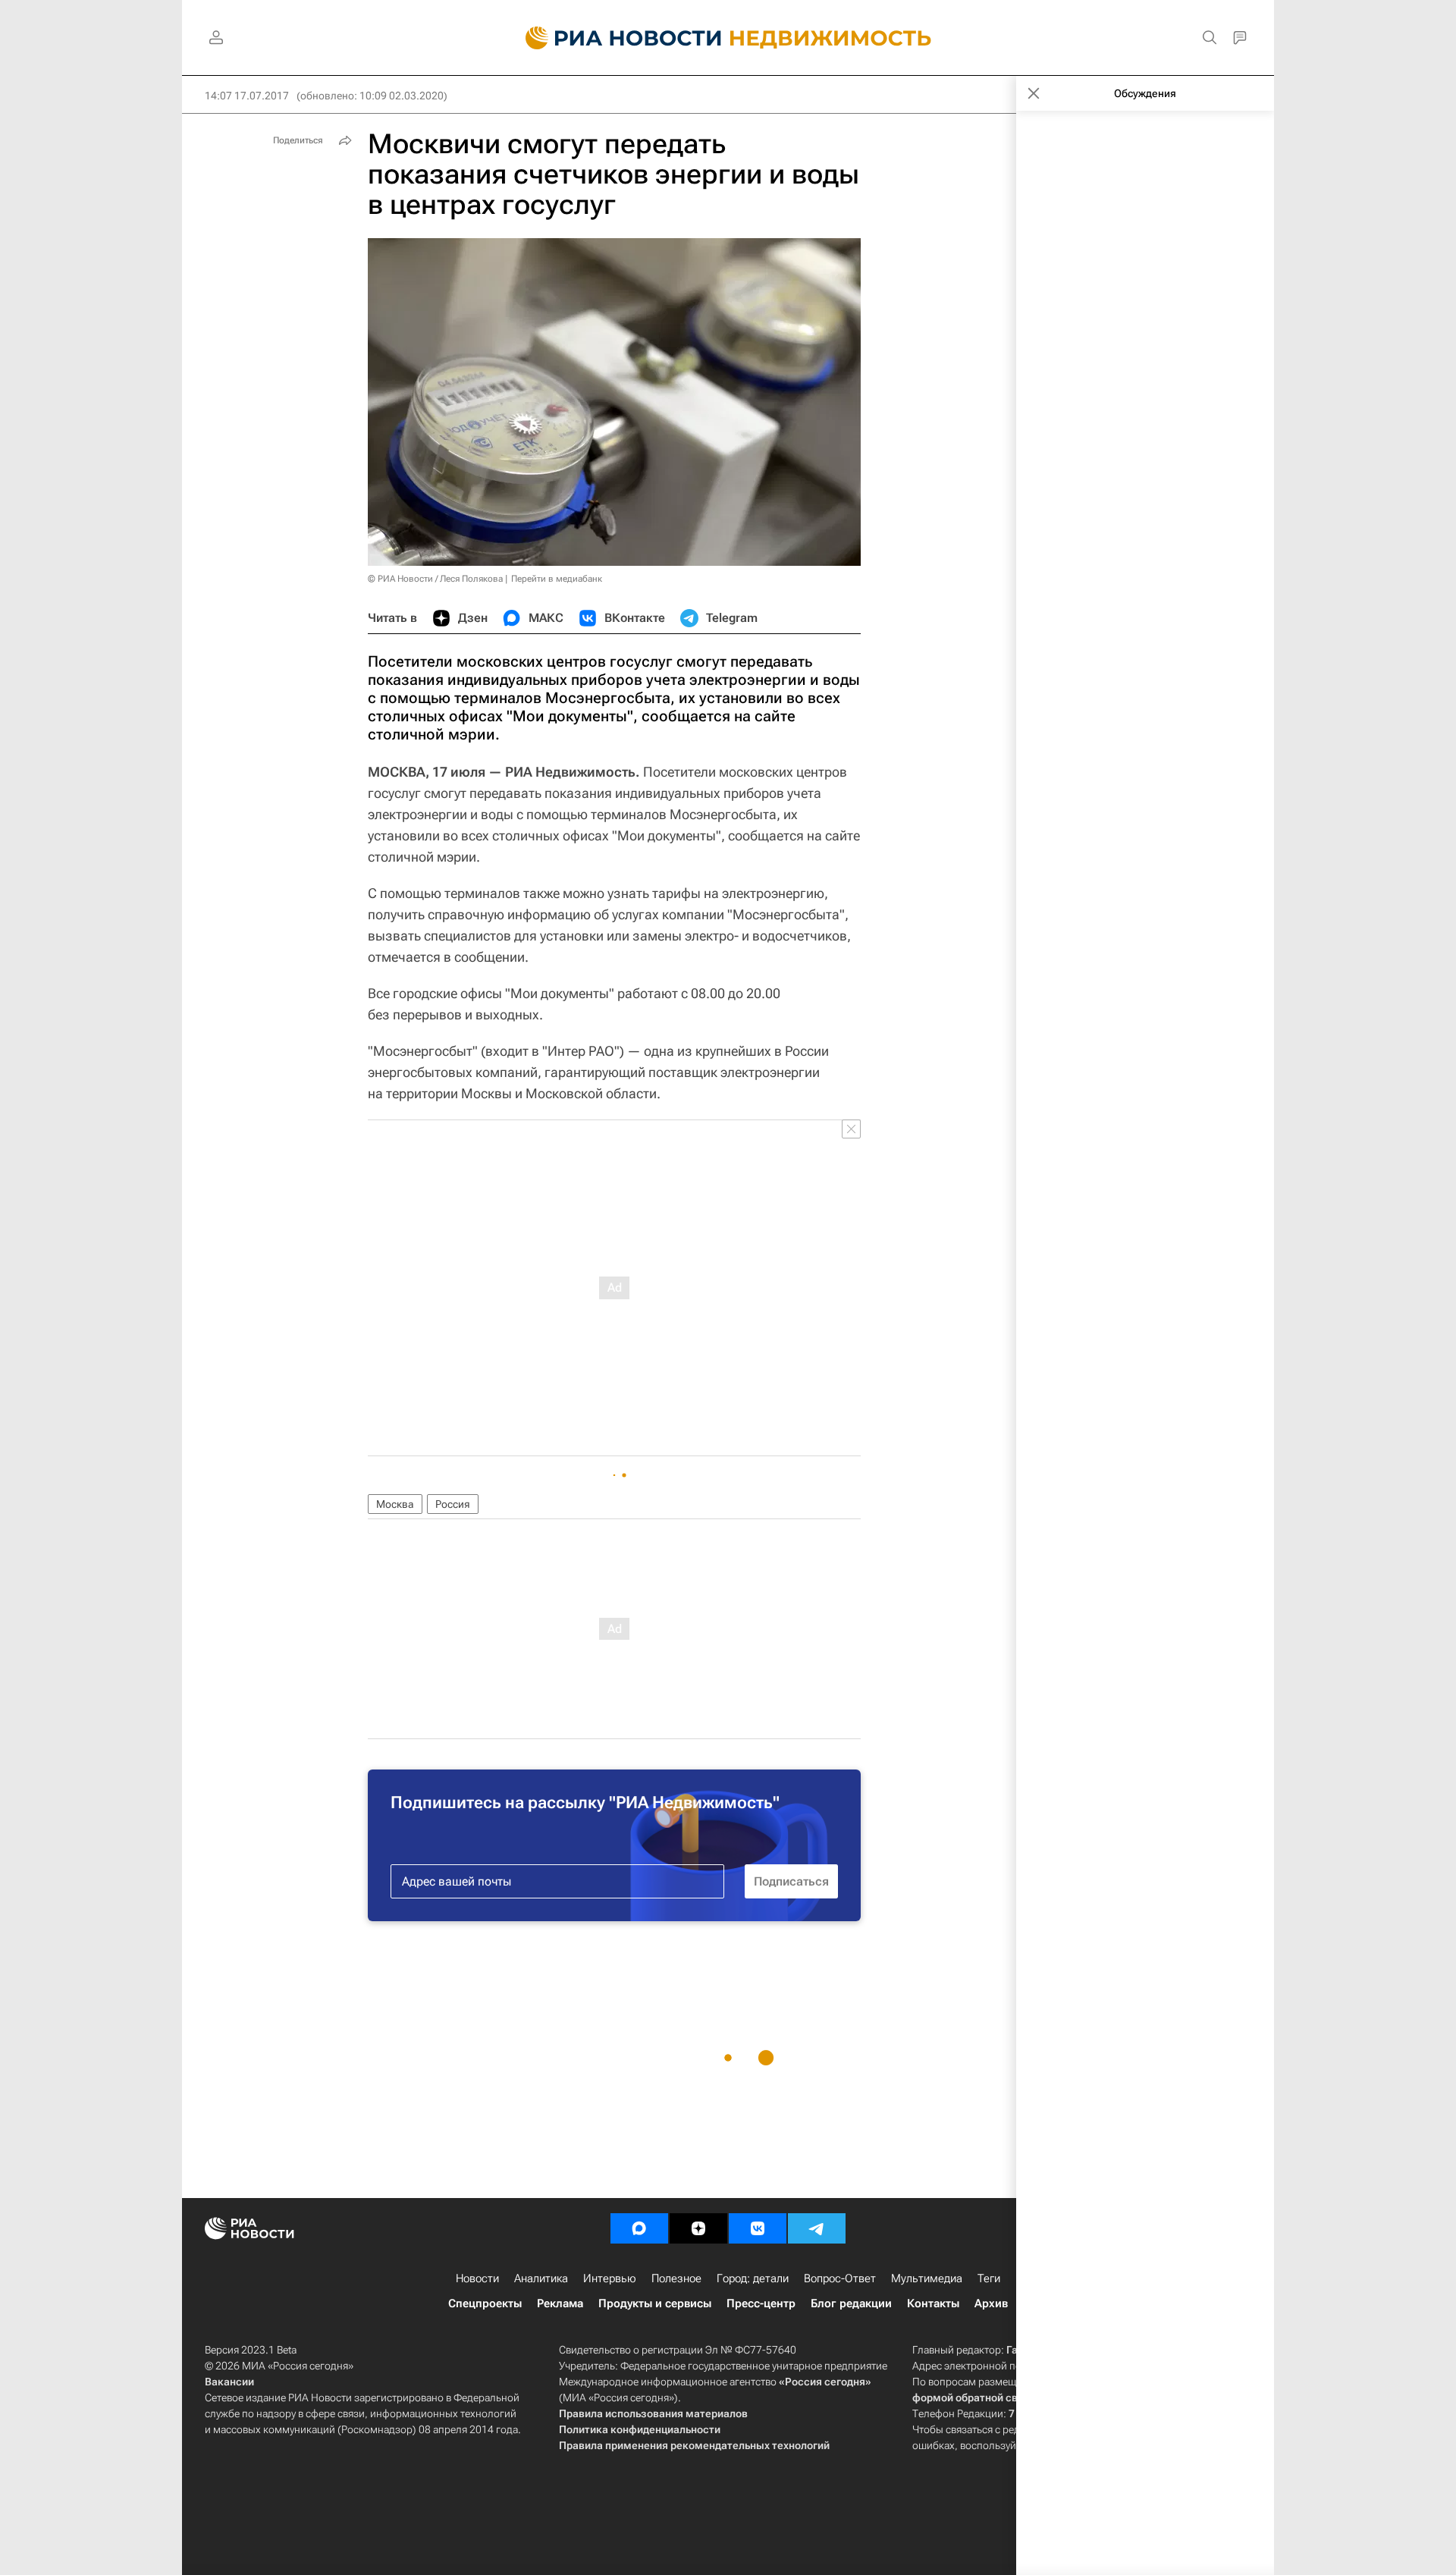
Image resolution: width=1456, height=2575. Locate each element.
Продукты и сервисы (655, 2303)
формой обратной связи (974, 2398)
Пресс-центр (761, 2303)
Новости (477, 2278)
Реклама (560, 2303)
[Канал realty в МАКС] (639, 2228)
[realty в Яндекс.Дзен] (698, 2228)
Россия (453, 1504)
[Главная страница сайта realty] (728, 38)
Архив (991, 2303)
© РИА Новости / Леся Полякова (435, 579)
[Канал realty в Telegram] (817, 2228)
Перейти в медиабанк (557, 579)
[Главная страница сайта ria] (615, 38)
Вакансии (229, 2382)
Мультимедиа (927, 2278)
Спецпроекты (485, 2303)
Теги (989, 2278)
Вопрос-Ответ (840, 2278)
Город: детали (753, 2278)
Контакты (933, 2303)
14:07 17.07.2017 (247, 96)
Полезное (676, 2278)
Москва (395, 1504)
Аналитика (541, 2278)
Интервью (610, 2278)
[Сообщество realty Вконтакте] (758, 2228)
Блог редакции (851, 2303)
